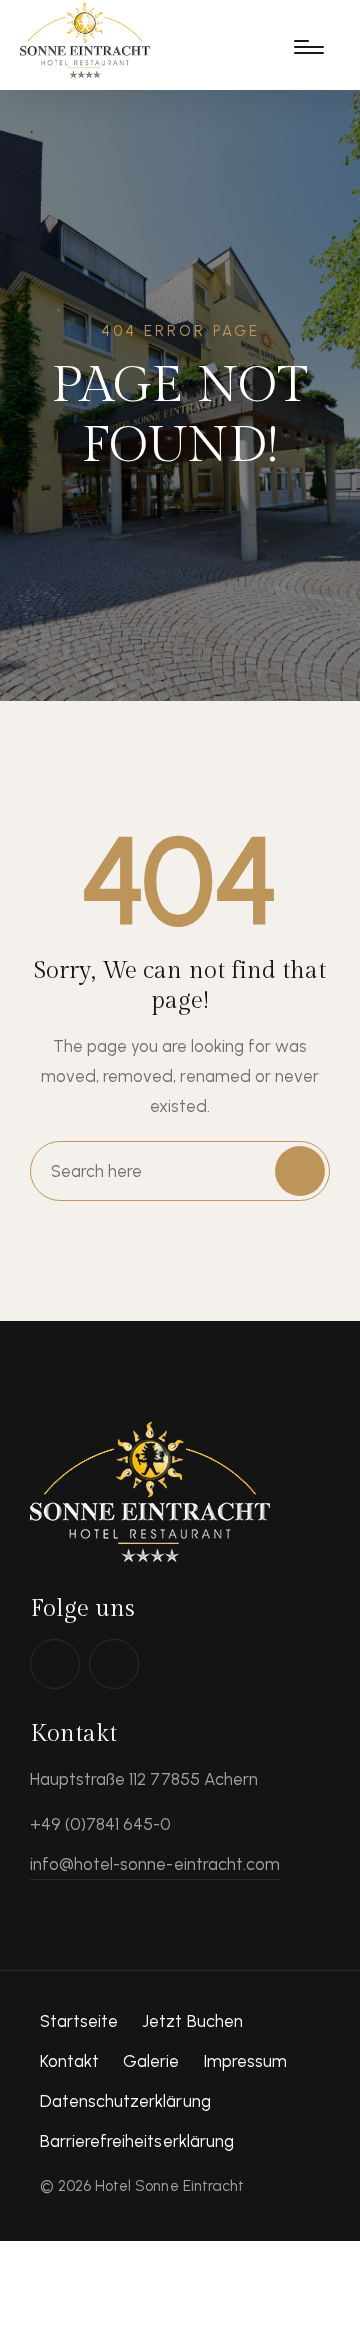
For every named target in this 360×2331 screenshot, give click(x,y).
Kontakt (69, 2061)
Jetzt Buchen (192, 2021)
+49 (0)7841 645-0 (101, 1824)
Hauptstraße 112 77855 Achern (144, 1779)
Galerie (151, 2061)
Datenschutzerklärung (125, 2101)
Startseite (79, 2021)
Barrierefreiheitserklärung (137, 2141)
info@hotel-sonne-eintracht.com (155, 1864)
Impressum (245, 2061)
